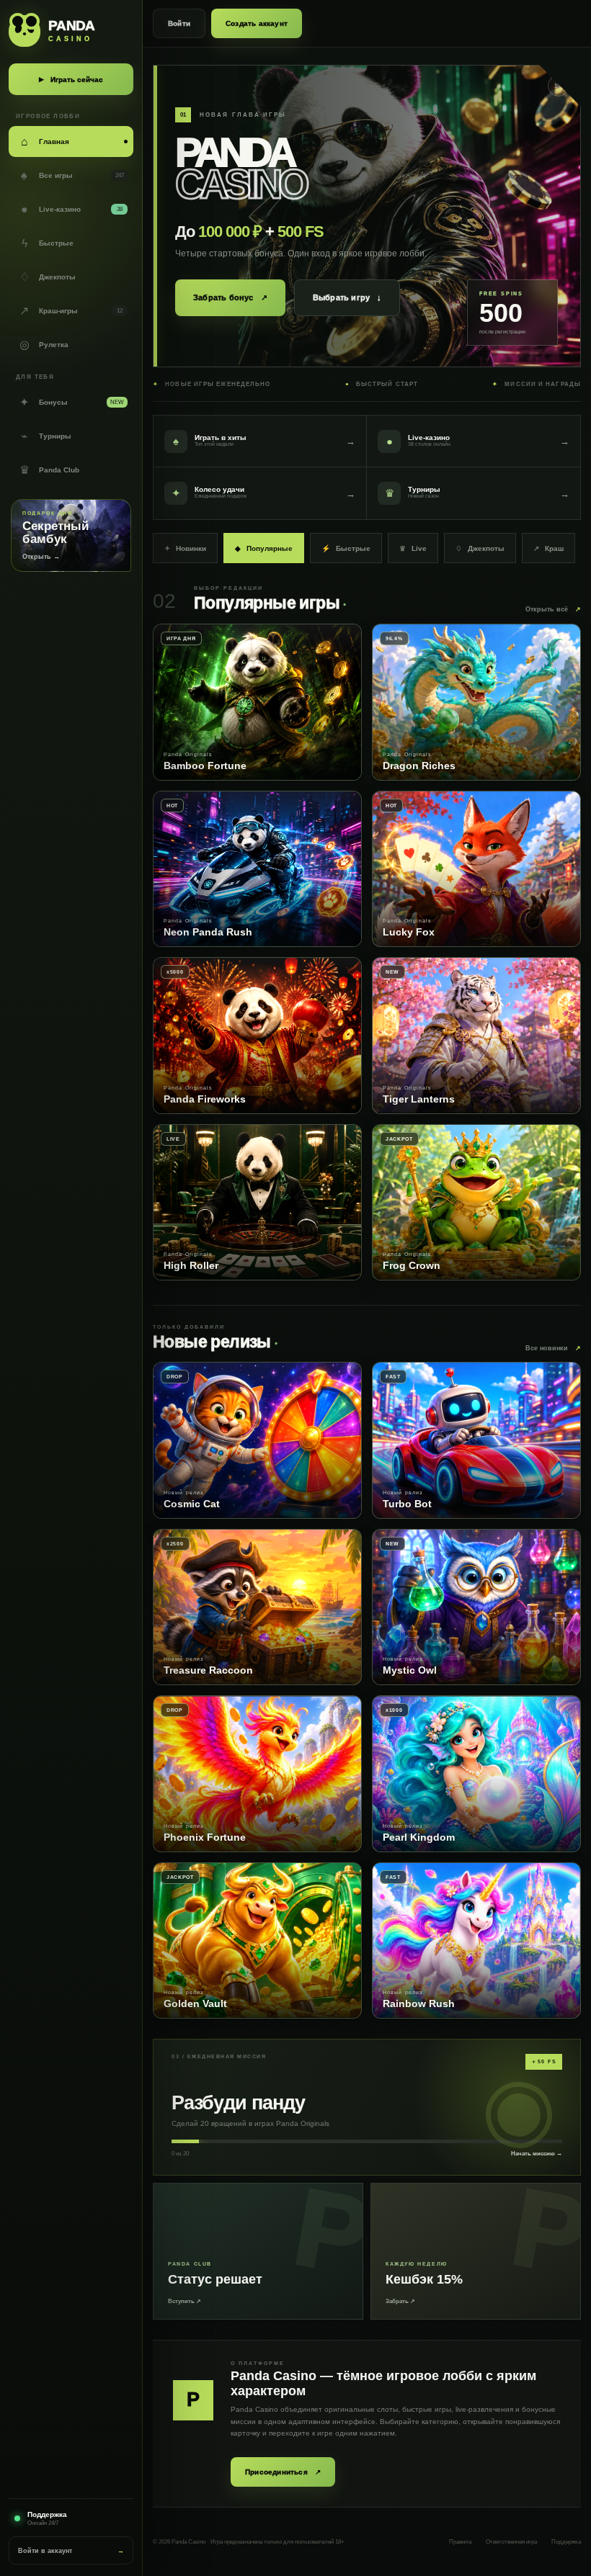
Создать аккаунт (257, 23)
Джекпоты (480, 548)
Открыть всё (553, 609)
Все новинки (553, 1348)
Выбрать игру (347, 297)
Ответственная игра (511, 2542)
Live (413, 548)
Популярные (264, 548)
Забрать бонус (230, 298)
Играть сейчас (71, 80)
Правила (460, 2542)
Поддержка (566, 2542)
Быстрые (346, 548)
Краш (548, 548)
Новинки (185, 548)
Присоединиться (283, 2472)
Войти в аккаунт (71, 2551)
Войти (179, 23)
